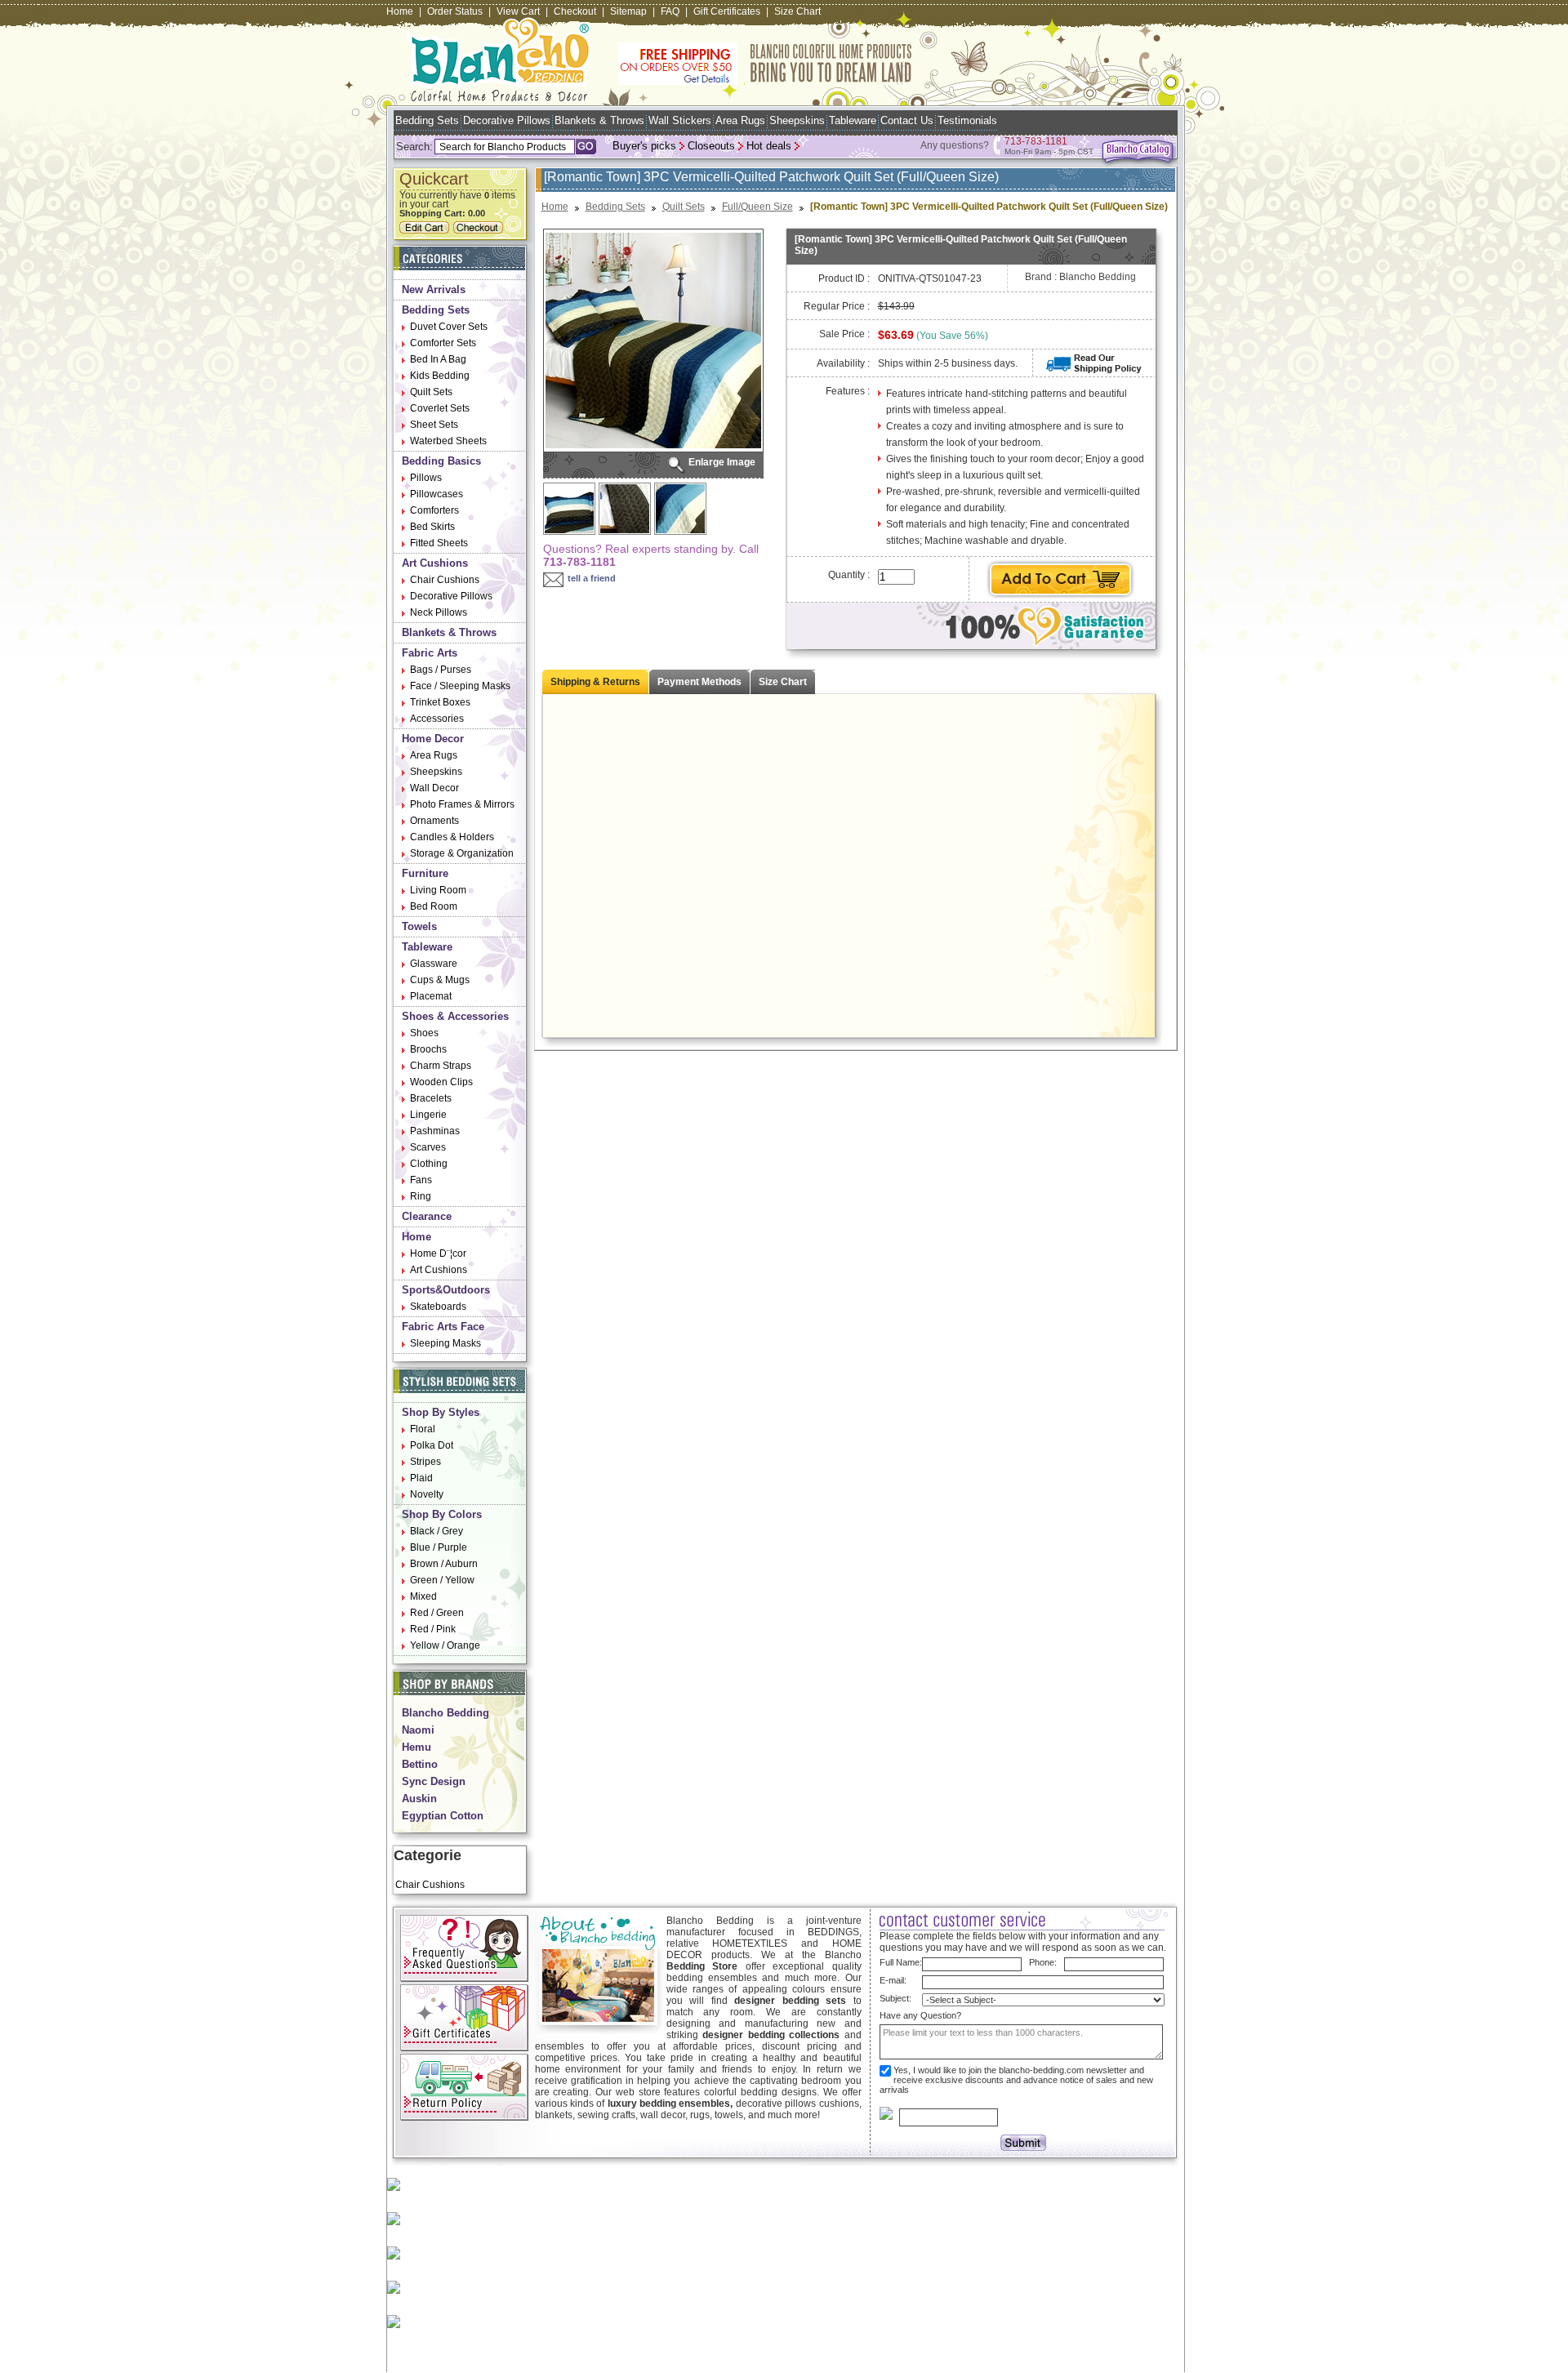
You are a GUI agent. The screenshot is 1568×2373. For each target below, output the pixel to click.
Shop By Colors (442, 1514)
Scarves (428, 1147)
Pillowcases (437, 494)
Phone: (1043, 1962)
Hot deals (769, 146)
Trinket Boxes (440, 702)
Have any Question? (920, 2015)
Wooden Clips (441, 1082)
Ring (421, 1196)
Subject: (895, 1998)
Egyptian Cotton (443, 1816)
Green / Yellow (442, 1580)
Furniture (425, 873)
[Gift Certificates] (464, 2048)
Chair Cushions (445, 580)
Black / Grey (437, 1531)
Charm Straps (441, 1066)
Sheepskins (797, 120)
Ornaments (434, 821)
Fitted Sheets (439, 543)
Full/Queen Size (757, 207)
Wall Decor (434, 788)
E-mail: (893, 1980)
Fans (421, 1180)
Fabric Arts (430, 653)
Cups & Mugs (440, 980)
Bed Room (434, 906)
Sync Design (434, 1781)
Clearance (427, 1216)
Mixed (423, 1596)
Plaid (421, 1478)
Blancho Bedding (445, 1713)
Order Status (455, 11)
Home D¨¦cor (438, 1253)
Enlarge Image (722, 462)
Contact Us (907, 120)
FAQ (670, 11)
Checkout (575, 11)
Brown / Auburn (444, 1564)
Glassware (434, 964)
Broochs (428, 1049)
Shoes (424, 1033)
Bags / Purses (441, 670)
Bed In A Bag (438, 359)
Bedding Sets (427, 120)
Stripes (425, 1462)
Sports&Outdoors (446, 1290)
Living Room (438, 890)
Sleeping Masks (445, 1343)
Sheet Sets (434, 425)
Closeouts (711, 146)
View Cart (518, 11)
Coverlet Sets (440, 408)
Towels (419, 926)
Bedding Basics (441, 461)
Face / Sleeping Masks (460, 686)
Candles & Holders (452, 837)
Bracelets (431, 1098)
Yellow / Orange (445, 1645)
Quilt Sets (431, 392)
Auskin (419, 1799)
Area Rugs (740, 120)
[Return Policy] (464, 2117)
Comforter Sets (443, 343)
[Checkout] (480, 230)
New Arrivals (434, 289)
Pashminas (435, 1131)
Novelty (427, 1494)
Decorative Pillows (507, 120)
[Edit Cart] (426, 230)
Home (400, 11)
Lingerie (428, 1115)
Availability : (843, 363)
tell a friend (592, 578)
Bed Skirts (432, 527)
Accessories (437, 719)
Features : (848, 391)
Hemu (416, 1747)
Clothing (429, 1164)
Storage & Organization (462, 853)
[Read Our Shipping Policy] (1094, 370)
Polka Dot (432, 1445)
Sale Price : (844, 334)
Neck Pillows (439, 612)
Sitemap (628, 11)
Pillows (426, 478)
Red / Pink (433, 1629)
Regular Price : (837, 306)
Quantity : (849, 575)
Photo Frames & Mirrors (462, 804)
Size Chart (797, 11)
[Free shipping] (765, 82)
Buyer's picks (644, 146)
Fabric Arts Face (443, 1327)
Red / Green (437, 1613)
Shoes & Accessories (455, 1016)
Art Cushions (435, 563)
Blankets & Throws (599, 120)
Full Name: (901, 1962)
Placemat (431, 996)
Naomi (418, 1730)
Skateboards (438, 1307)
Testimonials (967, 120)
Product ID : (844, 278)
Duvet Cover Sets (449, 327)
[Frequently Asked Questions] (464, 1979)
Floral (423, 1429)
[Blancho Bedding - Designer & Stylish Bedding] (499, 97)
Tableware (853, 120)
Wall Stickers (680, 120)
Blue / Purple (439, 1547)
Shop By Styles (441, 1412)
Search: (414, 147)
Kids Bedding (440, 376)
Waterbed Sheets (448, 441)
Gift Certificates (727, 11)
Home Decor (433, 739)
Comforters (434, 510)
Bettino (420, 1764)
